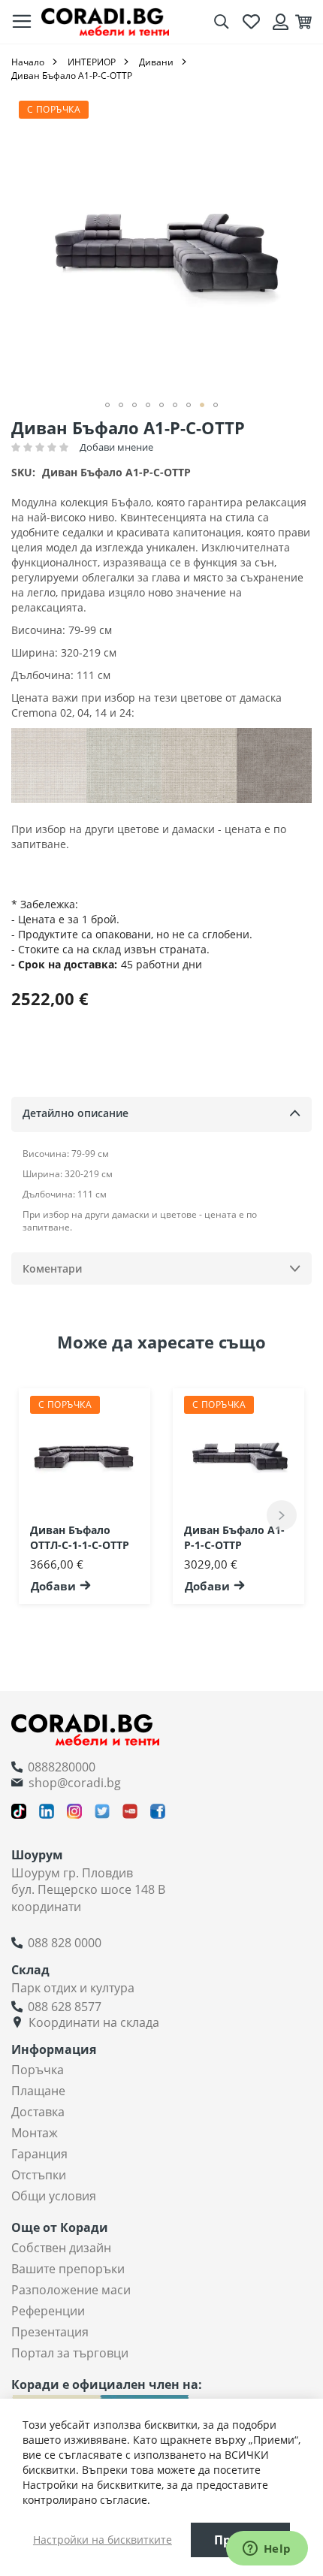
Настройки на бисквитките (103, 2540)
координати (46, 1907)
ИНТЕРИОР (92, 62)
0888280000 (62, 1767)
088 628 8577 (65, 2007)
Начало (28, 62)
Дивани (156, 62)
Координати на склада (94, 2022)
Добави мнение (116, 447)
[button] (107, 405)
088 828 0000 (65, 1943)
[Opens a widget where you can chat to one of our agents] (267, 2550)
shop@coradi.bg (75, 1783)
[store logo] (105, 21)
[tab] (161, 1114)
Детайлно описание (75, 1113)
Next (282, 1515)
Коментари (52, 1268)
